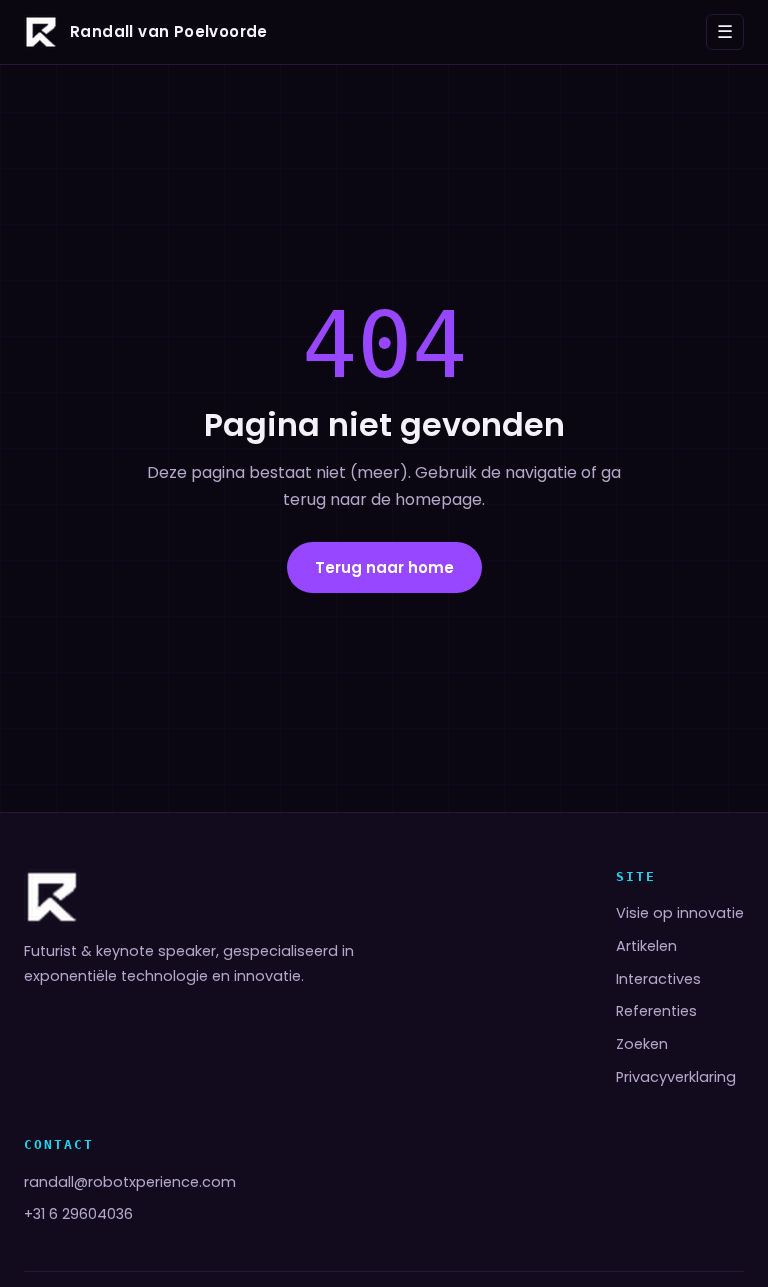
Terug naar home (384, 567)
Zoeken (642, 1044)
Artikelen (646, 946)
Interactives (658, 979)
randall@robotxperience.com (130, 1182)
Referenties (656, 1011)
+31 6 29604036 (78, 1214)
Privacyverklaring (676, 1077)
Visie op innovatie (680, 913)
